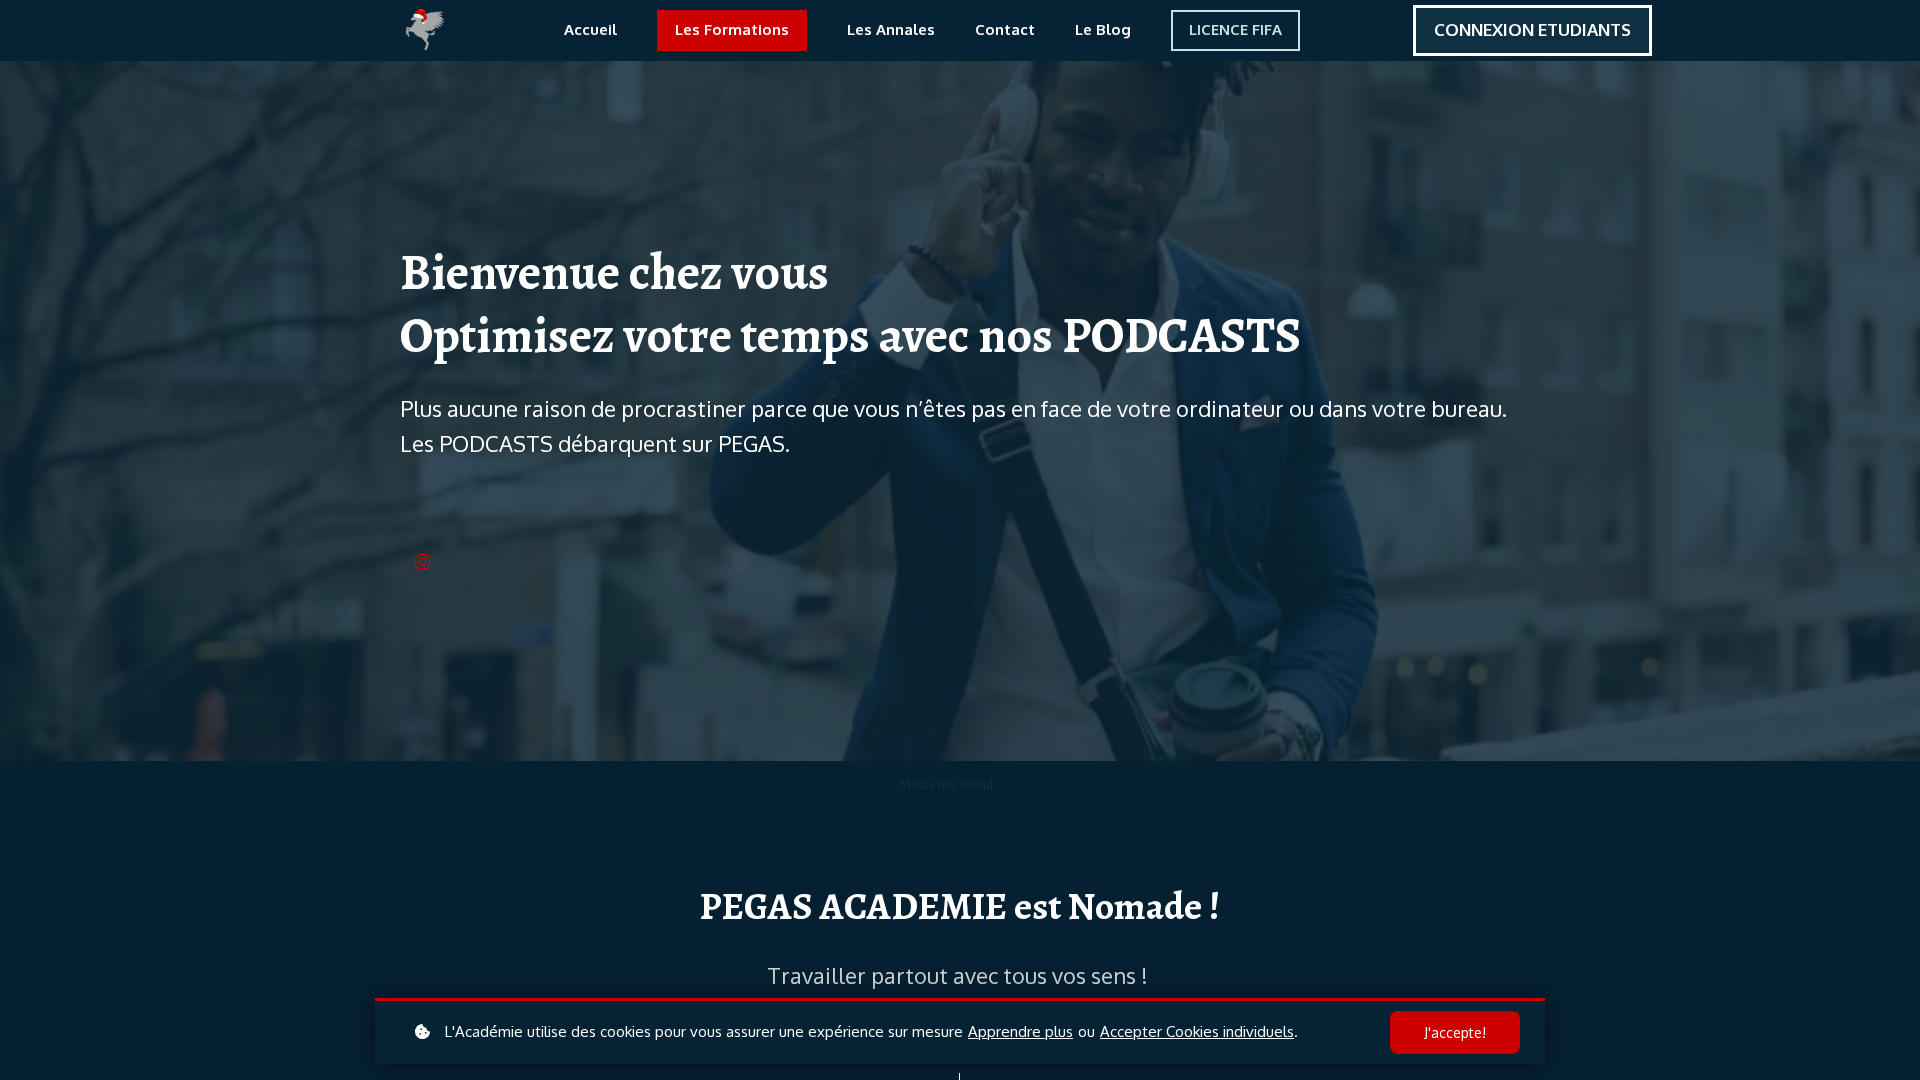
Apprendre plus (1020, 1031)
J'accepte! (1455, 1032)
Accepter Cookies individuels (1197, 1031)
